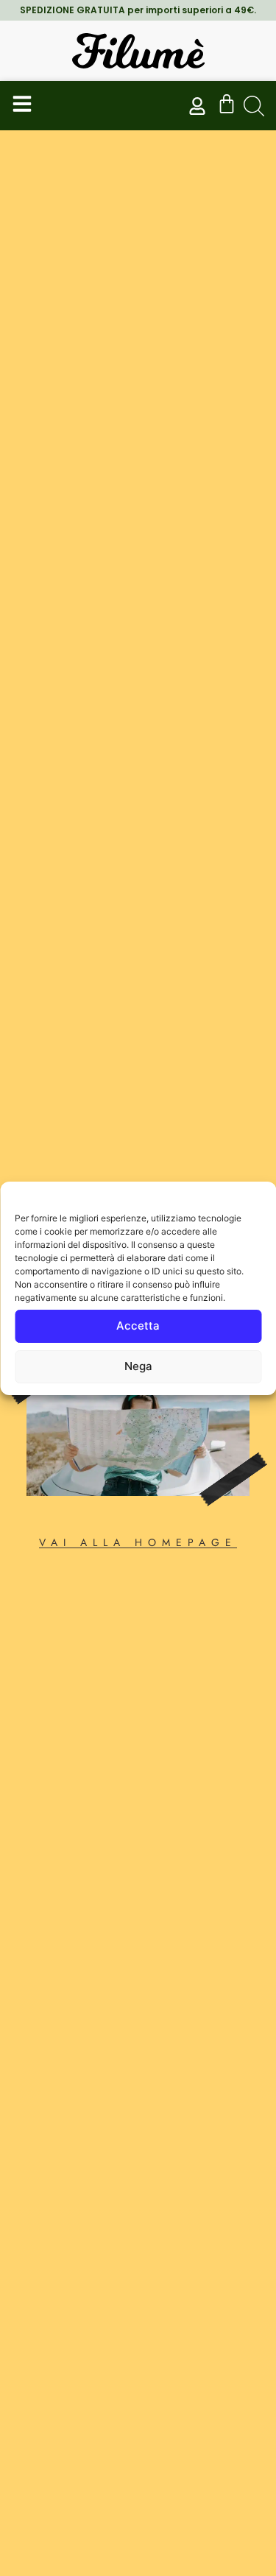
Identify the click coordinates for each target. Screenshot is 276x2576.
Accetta (138, 1326)
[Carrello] (227, 104)
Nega (138, 1366)
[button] (254, 106)
